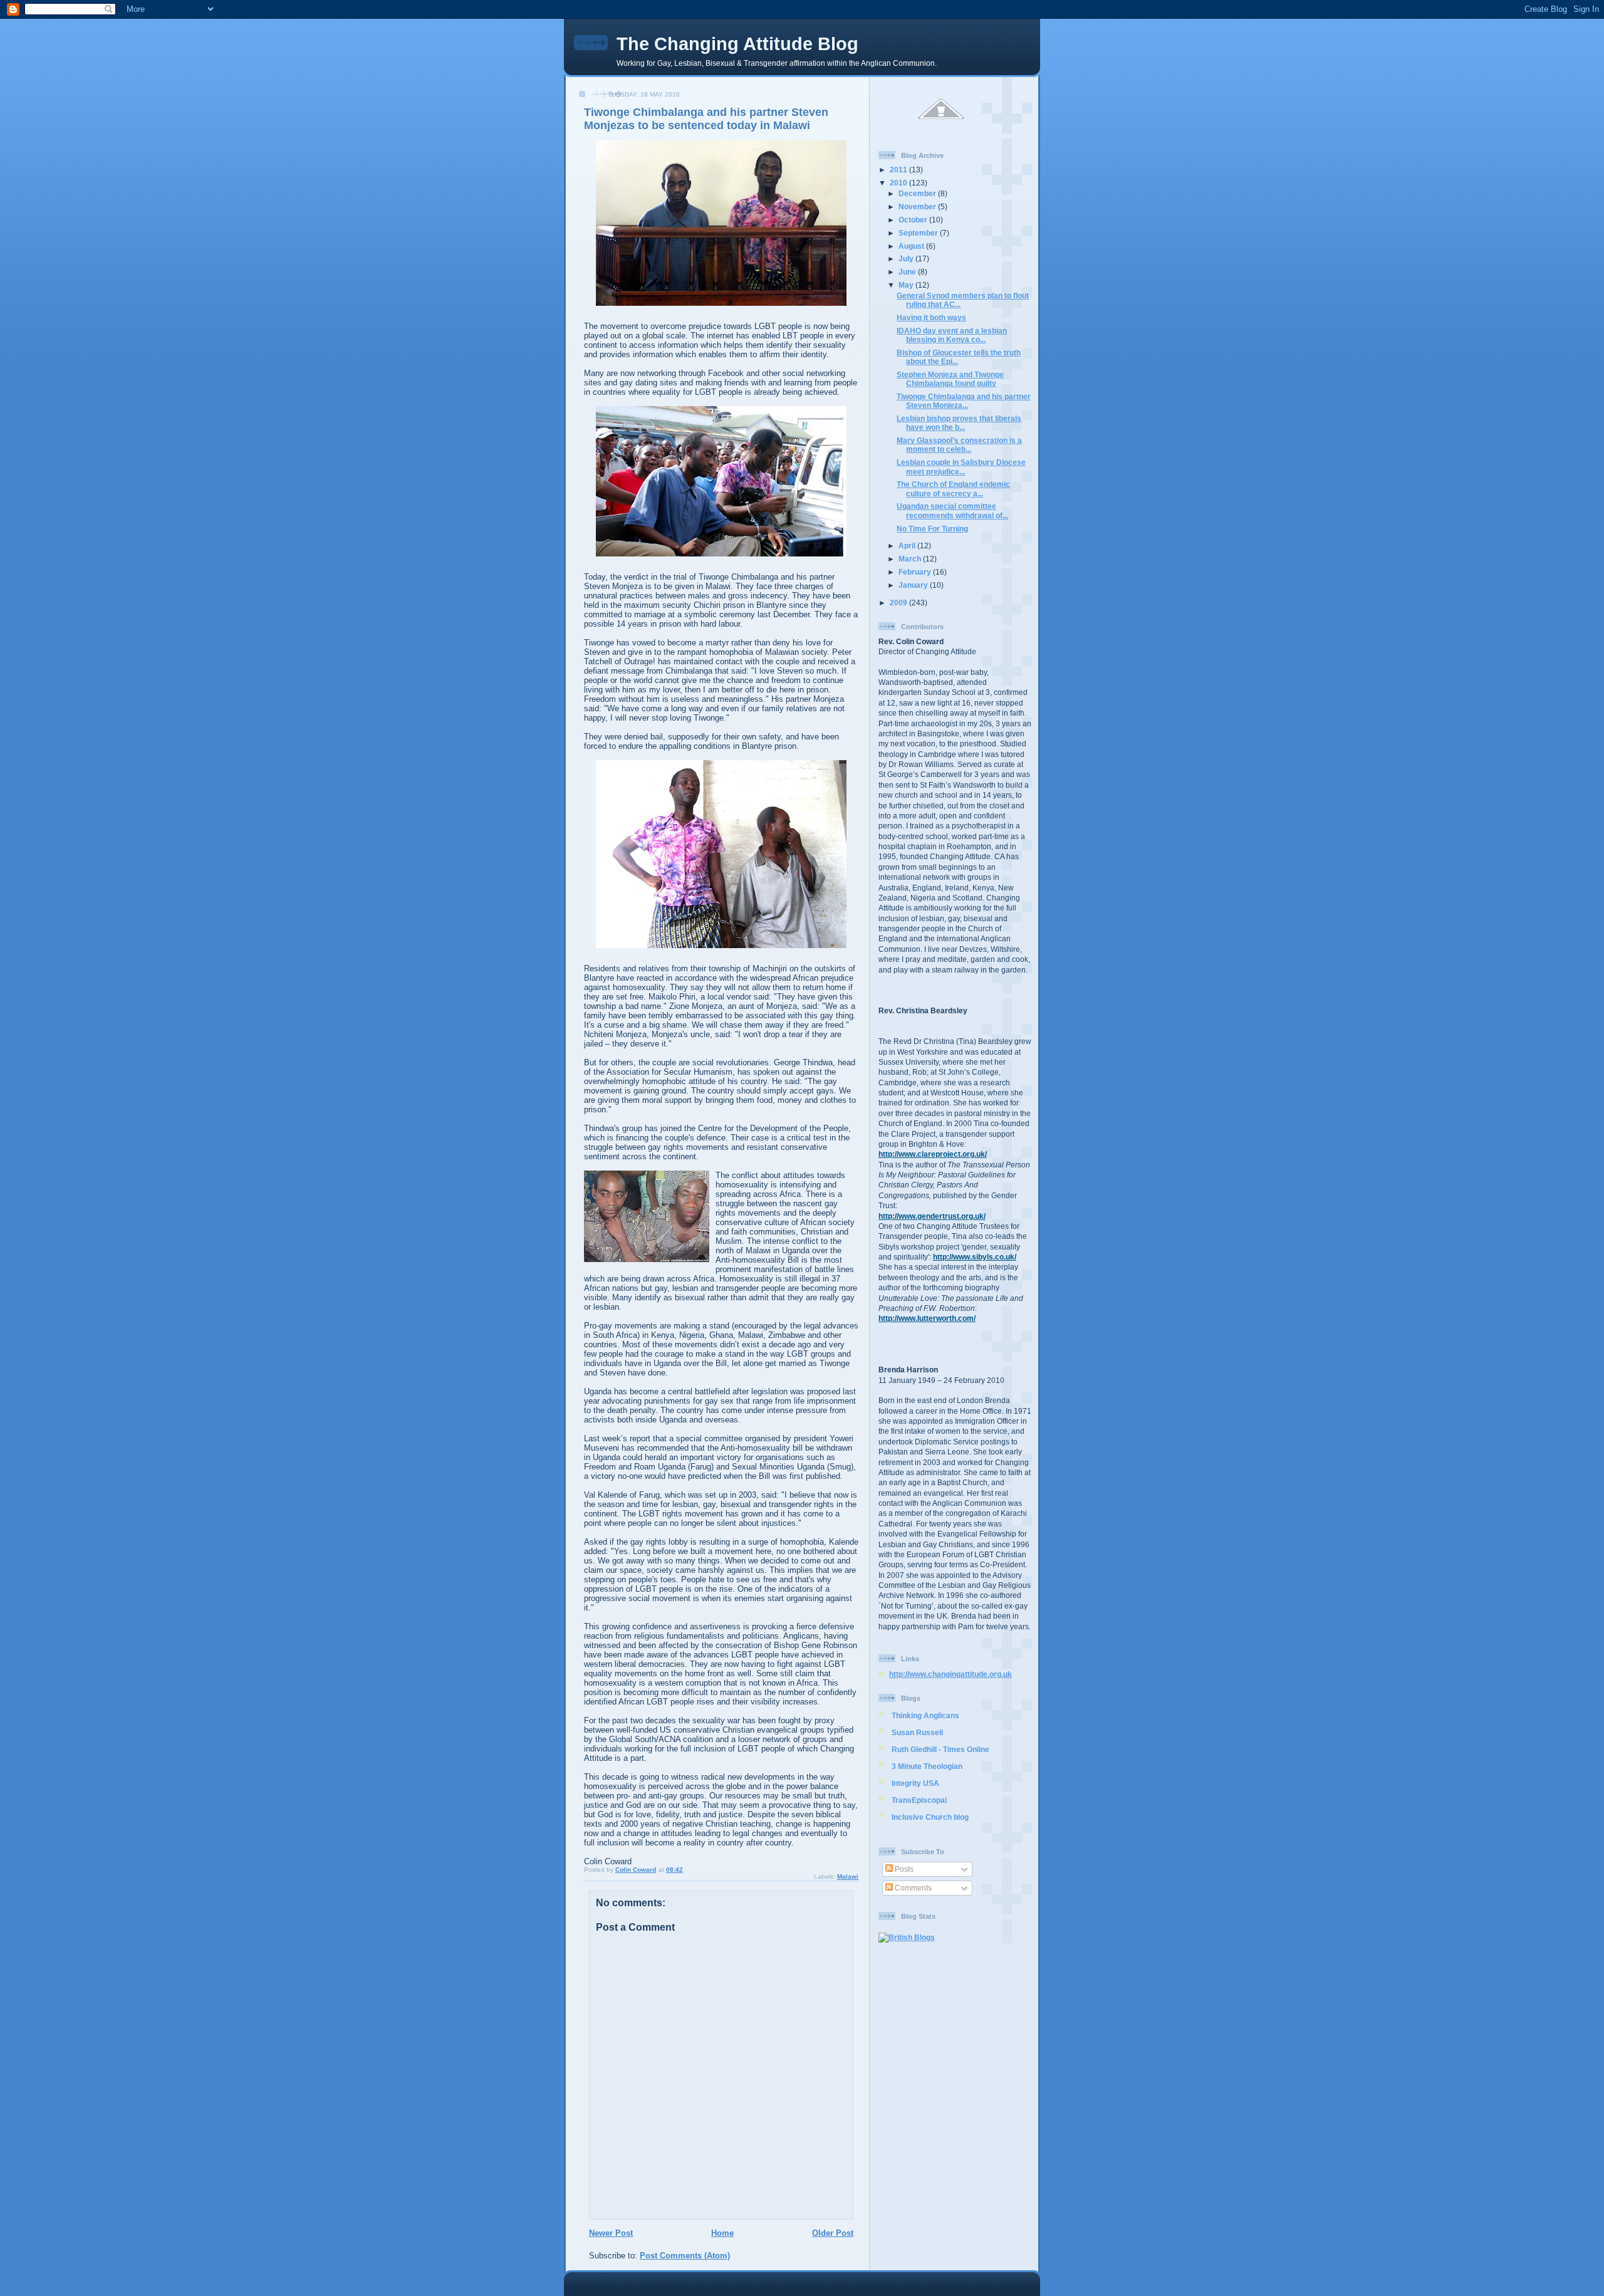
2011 (899, 170)
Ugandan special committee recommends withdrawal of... (952, 510)
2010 (899, 183)
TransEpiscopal (919, 1800)
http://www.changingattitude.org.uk (950, 1674)
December (918, 193)
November (918, 206)
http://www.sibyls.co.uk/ (975, 1257)
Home (722, 2233)
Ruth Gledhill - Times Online (940, 1749)
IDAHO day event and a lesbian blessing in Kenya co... (952, 335)
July (907, 258)
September (919, 233)
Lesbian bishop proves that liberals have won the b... (959, 423)
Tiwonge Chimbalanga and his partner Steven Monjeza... (964, 401)
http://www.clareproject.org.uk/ (933, 1154)
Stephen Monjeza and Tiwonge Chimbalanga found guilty (950, 379)
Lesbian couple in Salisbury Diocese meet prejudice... (961, 467)
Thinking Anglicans (925, 1715)
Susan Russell (917, 1732)
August (912, 246)
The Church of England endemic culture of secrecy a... (953, 488)
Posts (903, 1869)
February (916, 572)
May (907, 285)
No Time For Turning (932, 529)
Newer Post (611, 2233)
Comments (912, 1888)
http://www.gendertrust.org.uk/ (932, 1216)
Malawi (848, 1876)
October (914, 220)
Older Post (833, 2233)
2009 (899, 603)
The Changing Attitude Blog (737, 44)
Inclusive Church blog (930, 1817)
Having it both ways (931, 317)
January (914, 585)
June (908, 272)
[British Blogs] (907, 1937)
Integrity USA (915, 1783)
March (911, 559)
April (908, 545)
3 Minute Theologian (927, 1766)
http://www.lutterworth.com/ (927, 1318)
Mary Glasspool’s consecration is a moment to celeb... (959, 445)
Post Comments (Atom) (685, 2256)
